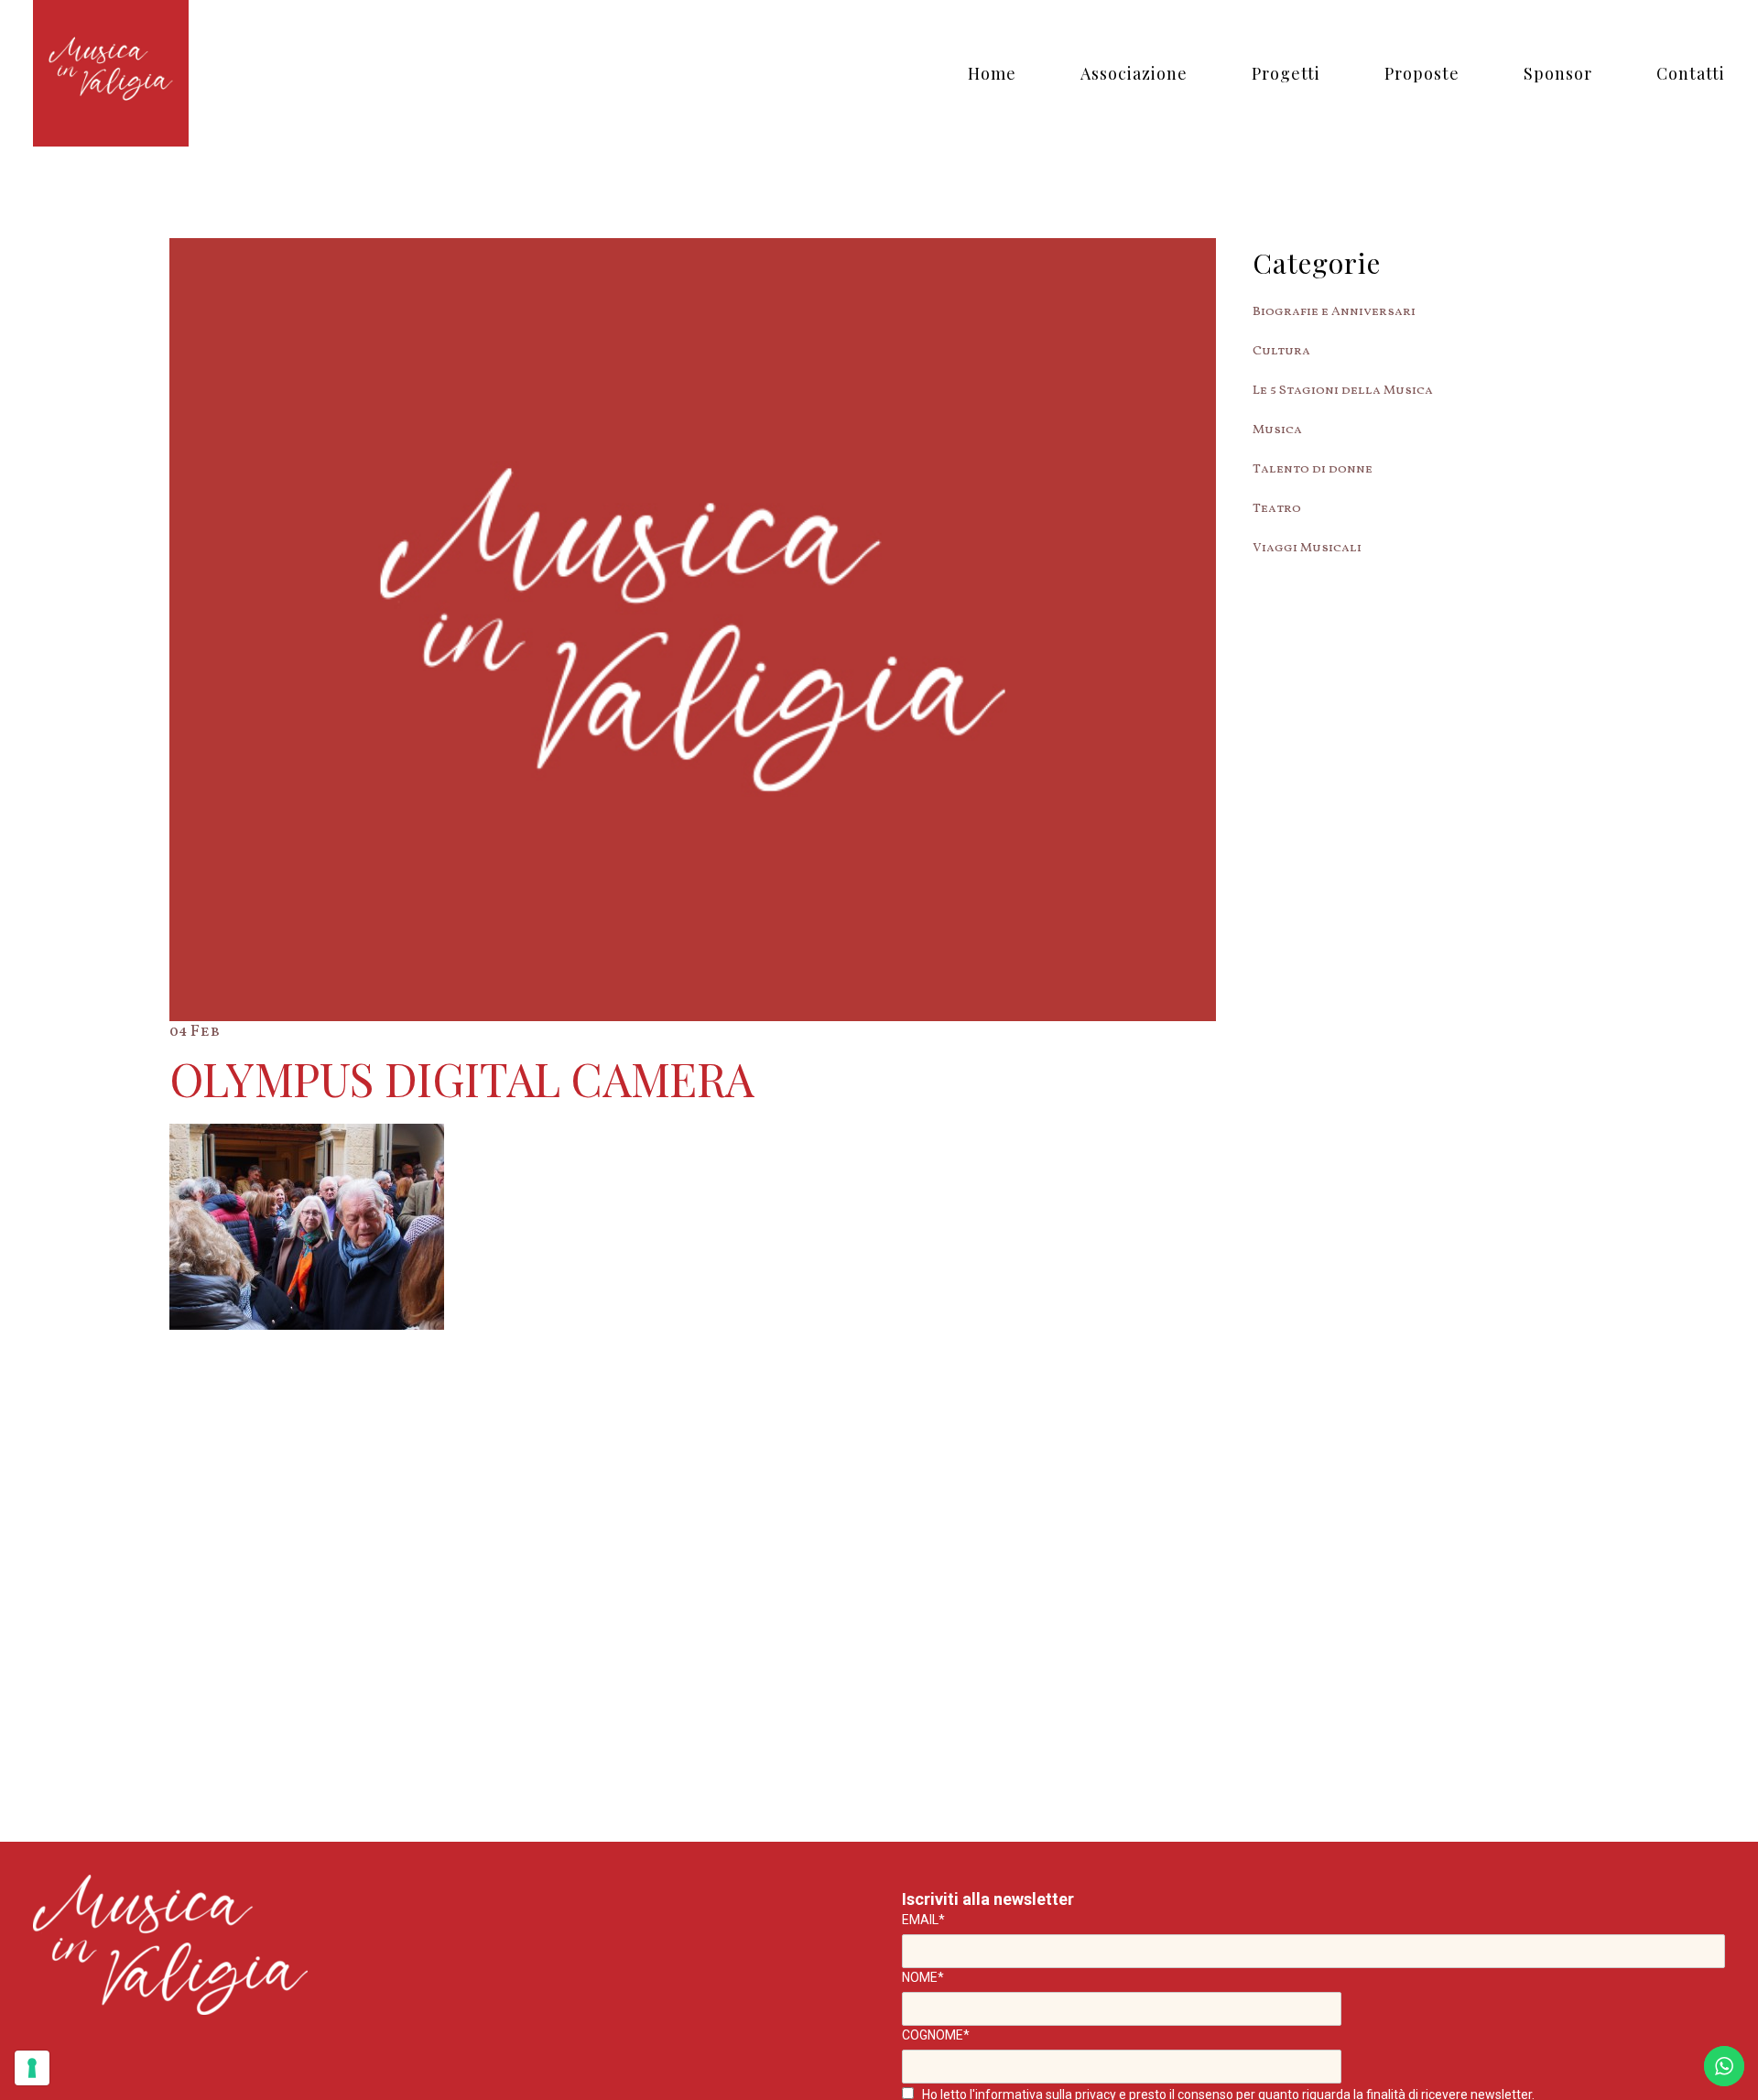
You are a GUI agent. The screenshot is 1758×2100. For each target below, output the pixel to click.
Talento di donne (1313, 469)
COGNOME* (936, 2035)
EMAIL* (923, 1920)
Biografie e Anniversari (1334, 312)
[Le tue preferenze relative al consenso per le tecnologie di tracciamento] (32, 2068)
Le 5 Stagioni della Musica (1343, 391)
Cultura (1281, 351)
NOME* (923, 1977)
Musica (1277, 430)
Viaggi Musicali (1307, 548)
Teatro (1277, 509)
